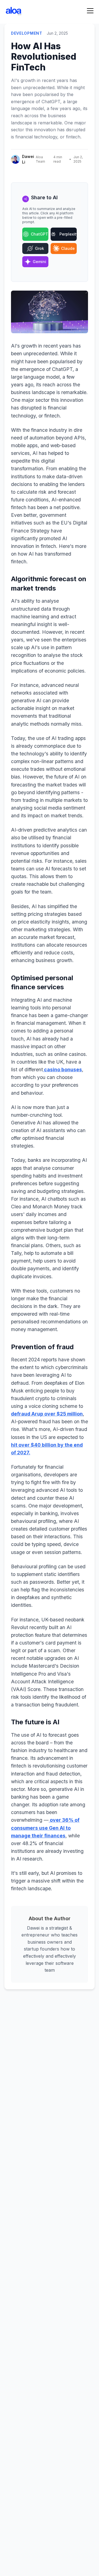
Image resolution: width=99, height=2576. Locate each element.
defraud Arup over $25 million (47, 1414)
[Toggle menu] (90, 11)
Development (27, 33)
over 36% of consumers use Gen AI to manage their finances (45, 1828)
